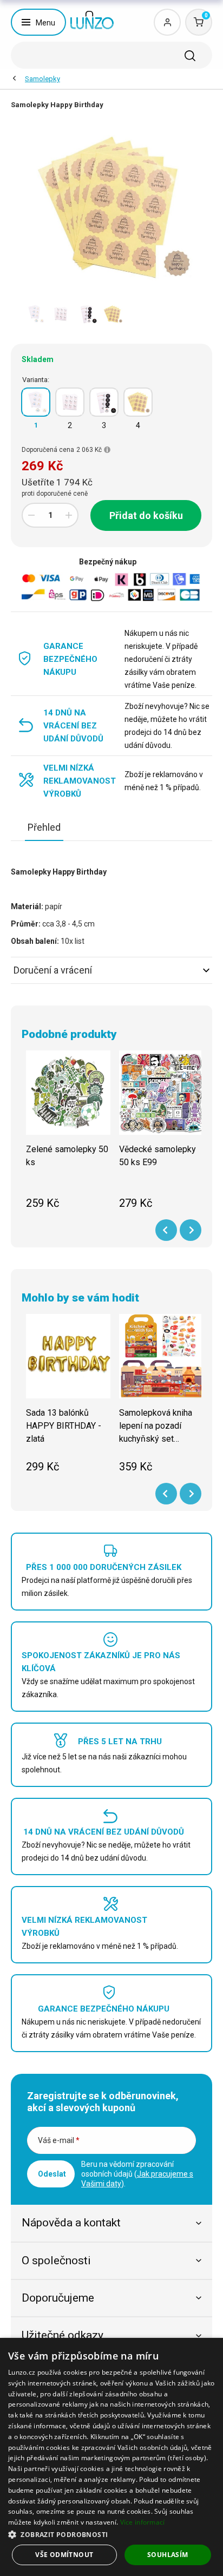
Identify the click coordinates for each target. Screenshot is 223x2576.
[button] (111, 2534)
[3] (104, 402)
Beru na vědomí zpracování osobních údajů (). (137, 2174)
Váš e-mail (59, 2140)
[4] (138, 402)
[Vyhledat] (190, 56)
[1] (36, 402)
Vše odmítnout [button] (64, 2555)
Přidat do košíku (146, 515)
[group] (68, 1136)
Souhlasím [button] (168, 2555)
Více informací (143, 2522)
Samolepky (42, 79)
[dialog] (111, 2457)
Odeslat (52, 2174)
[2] (70, 402)
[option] (35, 314)
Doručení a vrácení (53, 970)
